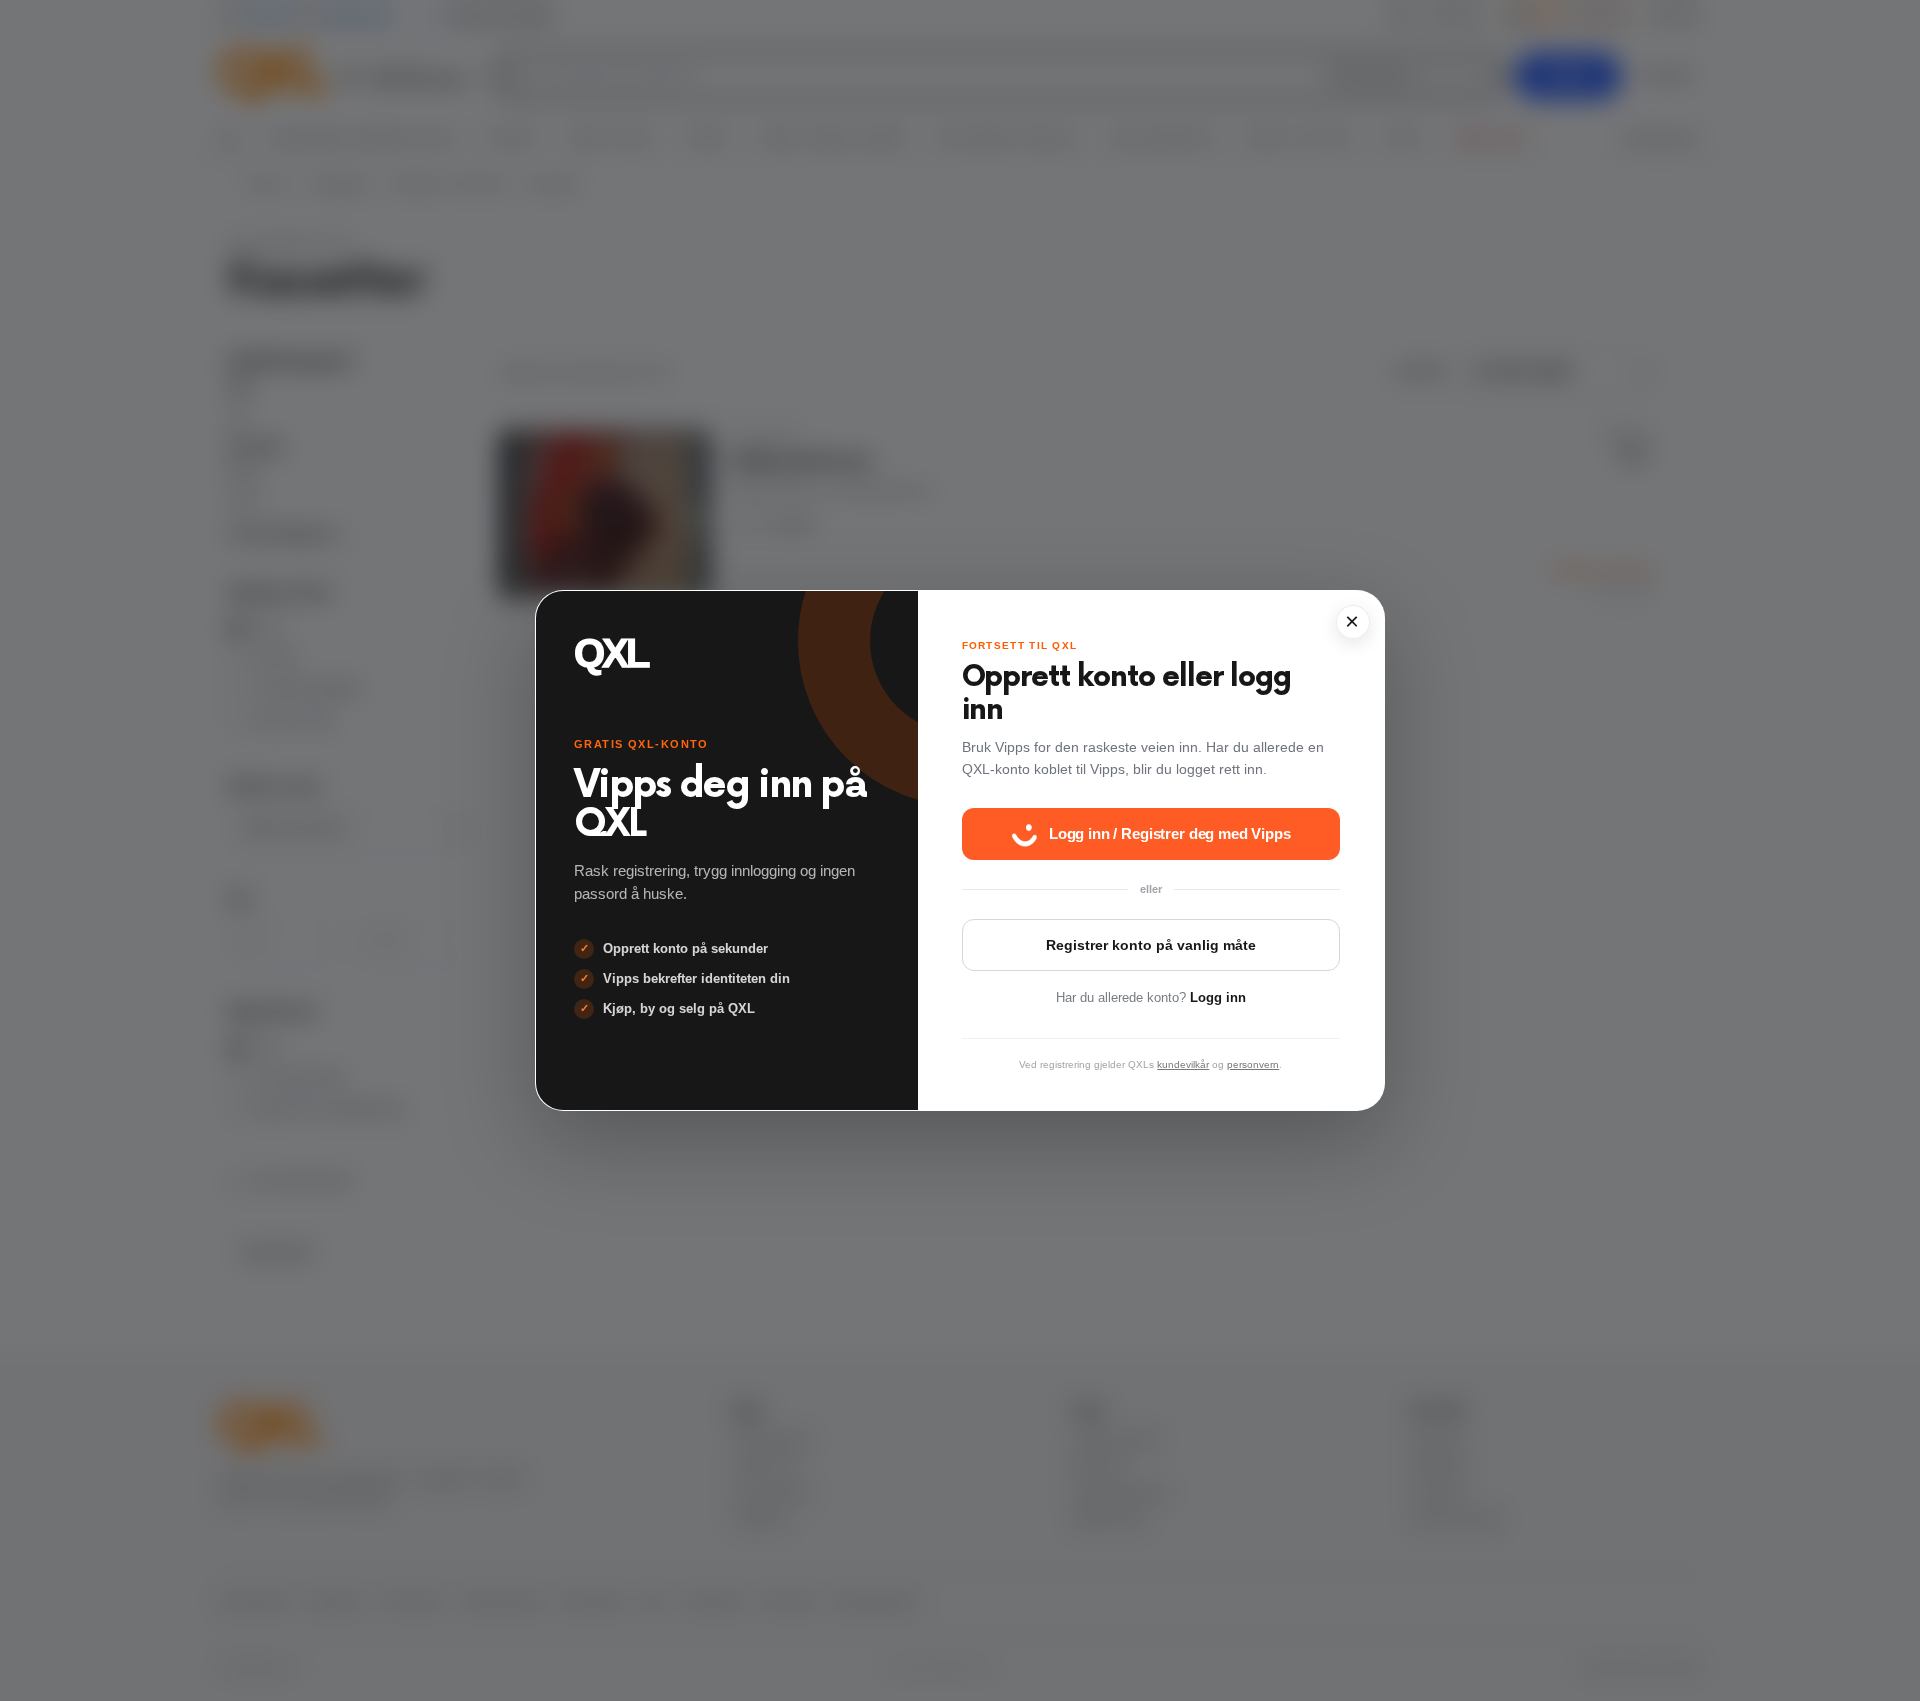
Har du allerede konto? (1151, 997)
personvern (1253, 1064)
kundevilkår (1183, 1064)
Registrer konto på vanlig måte (1151, 945)
